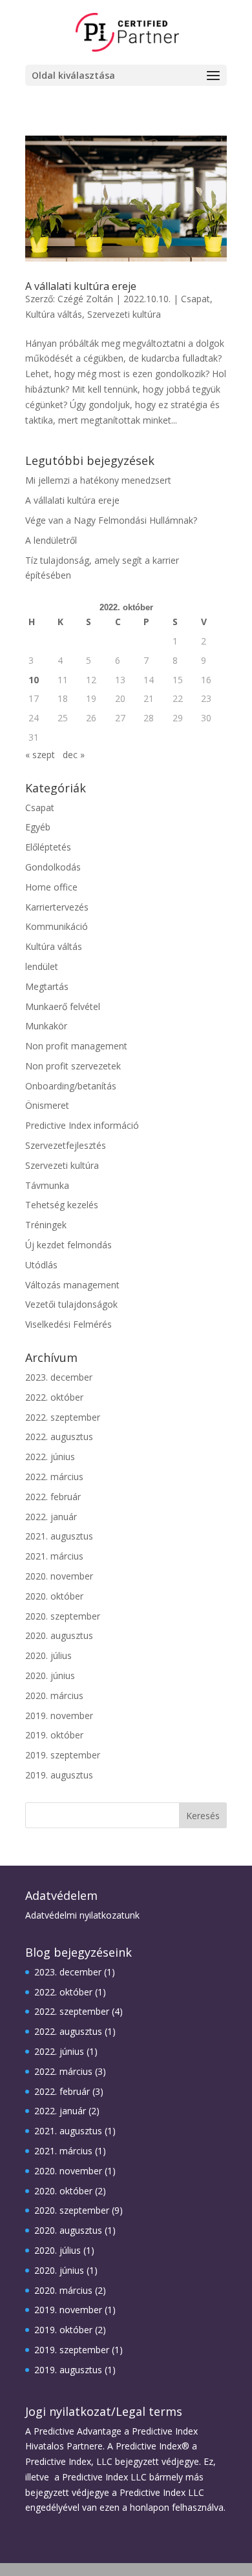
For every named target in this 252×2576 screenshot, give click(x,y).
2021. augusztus (59, 1536)
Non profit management (76, 1046)
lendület (42, 966)
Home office (51, 887)
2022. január (51, 1517)
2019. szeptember (63, 1755)
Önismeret (47, 1105)
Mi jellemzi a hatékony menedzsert (98, 480)
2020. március (54, 1695)
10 (34, 680)
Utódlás (41, 1265)
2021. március (54, 1556)
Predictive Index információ (82, 1125)
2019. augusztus (59, 1775)
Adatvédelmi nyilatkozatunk (82, 1915)
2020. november (59, 1576)
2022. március (54, 1477)
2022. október (54, 1397)
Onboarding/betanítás (71, 1086)
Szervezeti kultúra (124, 314)
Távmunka (47, 1185)
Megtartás (47, 986)
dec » (74, 755)
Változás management (72, 1285)
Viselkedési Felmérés (68, 1324)
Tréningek (46, 1225)
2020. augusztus (59, 1635)
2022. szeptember (63, 1417)
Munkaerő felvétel (63, 1006)
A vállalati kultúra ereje (81, 286)
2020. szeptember (63, 1616)
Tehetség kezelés (62, 1205)
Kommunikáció (57, 926)
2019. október (54, 1735)
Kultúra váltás (54, 314)
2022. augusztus (59, 1437)
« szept (40, 755)
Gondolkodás (53, 867)
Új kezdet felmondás (68, 1245)
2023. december (59, 1377)
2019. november (59, 1716)
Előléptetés (48, 847)
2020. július (48, 1655)
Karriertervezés (57, 907)
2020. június (50, 1675)
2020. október (54, 1596)
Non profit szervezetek (73, 1066)
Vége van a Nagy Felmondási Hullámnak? (111, 520)
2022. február (53, 1497)
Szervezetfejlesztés (66, 1145)
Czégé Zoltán (85, 299)
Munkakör (46, 1026)
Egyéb (38, 827)
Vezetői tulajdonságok (71, 1304)
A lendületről (51, 540)
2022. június (50, 1457)
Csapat (195, 299)
